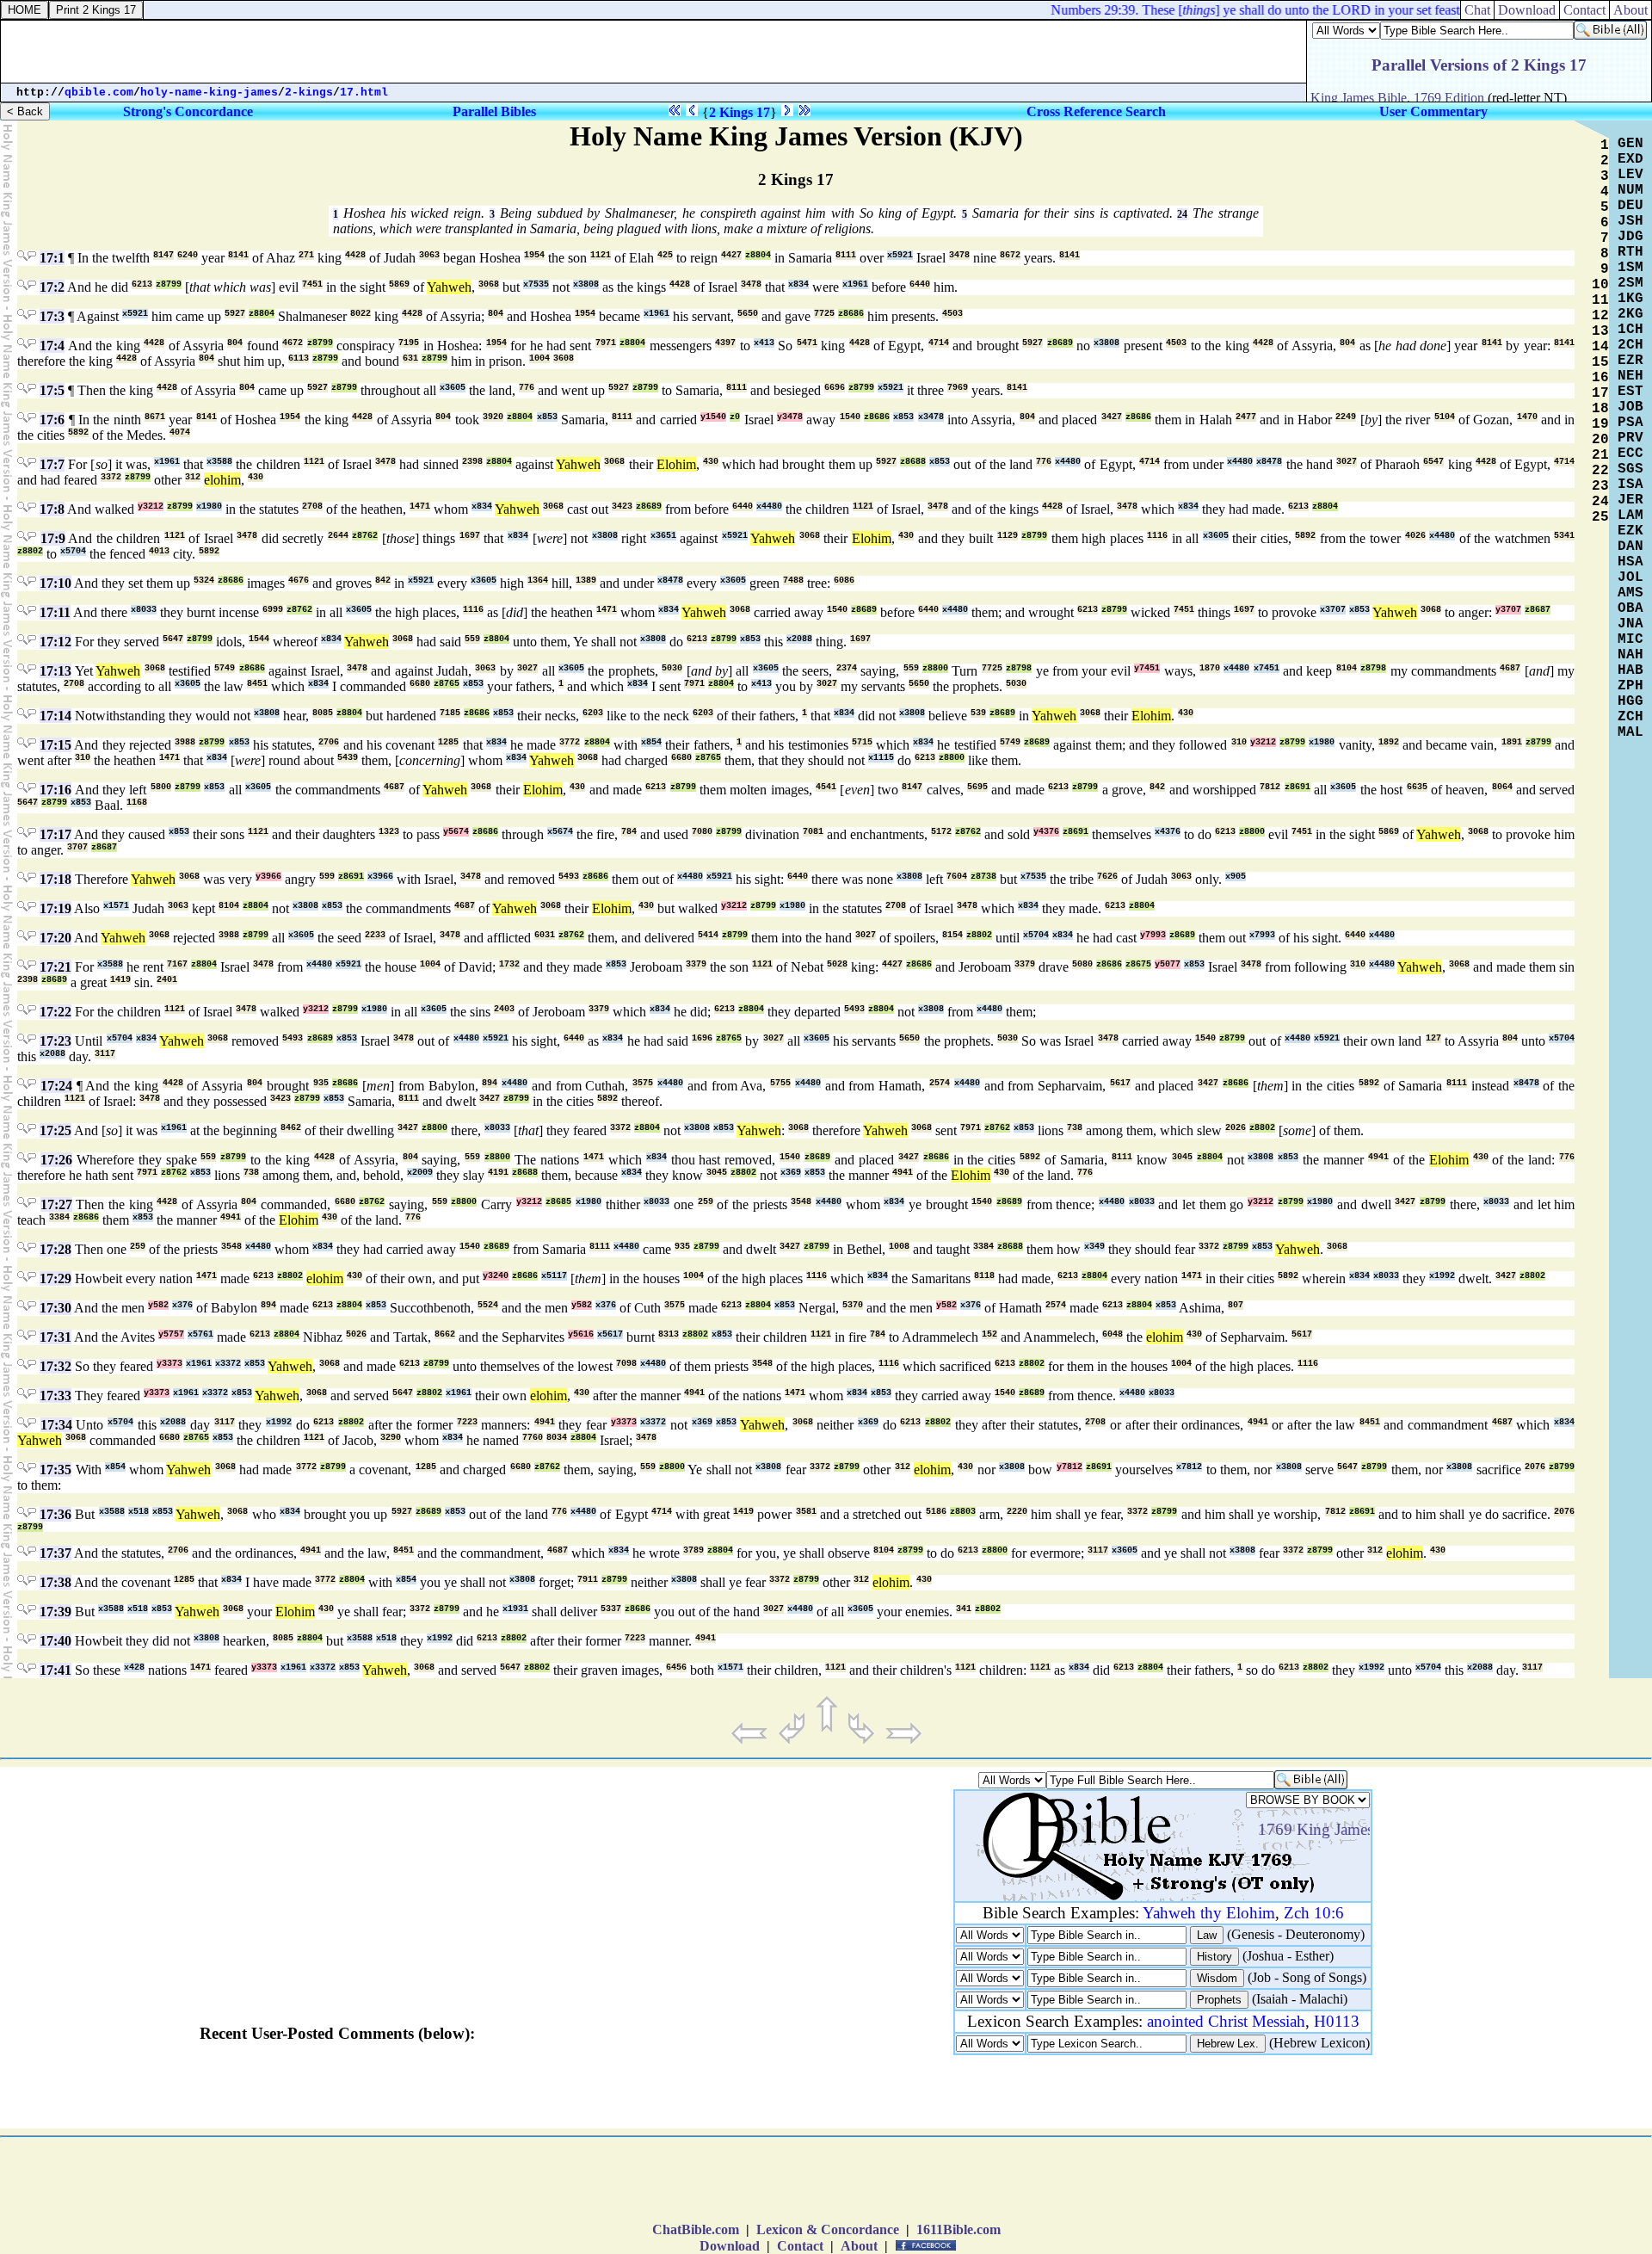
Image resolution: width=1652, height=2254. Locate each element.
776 (527, 388)
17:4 (52, 346)
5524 (488, 1305)
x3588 (219, 462)
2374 (847, 668)
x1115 (881, 758)
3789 (693, 1550)
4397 (725, 343)
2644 (338, 536)
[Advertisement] (654, 52)
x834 (798, 284)
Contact (1584, 10)
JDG (1630, 237)
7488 (793, 580)
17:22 (55, 1012)
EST (1630, 392)
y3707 (1508, 610)
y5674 (456, 832)
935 (321, 1083)
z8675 (1138, 964)
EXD (1630, 159)
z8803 (963, 1512)
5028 (837, 964)
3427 (1112, 417)
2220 (1017, 1512)
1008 (899, 1247)
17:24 (56, 1086)
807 (1236, 1305)
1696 (702, 1038)
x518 (139, 1512)
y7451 (1147, 668)
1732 (509, 964)
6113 (299, 358)
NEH (1630, 376)
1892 (1389, 742)
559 (472, 639)
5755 (780, 1083)
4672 (293, 343)
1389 (586, 580)
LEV (1630, 175)
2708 (312, 506)
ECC (1630, 454)
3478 (959, 255)
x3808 (586, 284)
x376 (182, 1305)
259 (706, 1202)
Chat (1477, 10)
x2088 (799, 639)
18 (1600, 409)
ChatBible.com (696, 2229)
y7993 (1153, 935)
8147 (163, 255)
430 (711, 462)
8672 (1010, 255)
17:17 (55, 834)
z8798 (1019, 668)
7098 (626, 1364)
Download (1527, 10)
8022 (361, 314)
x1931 (515, 1609)
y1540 (713, 417)
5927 (235, 314)
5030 (672, 668)
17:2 (52, 287)
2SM (1630, 283)
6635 (1417, 787)
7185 (450, 713)
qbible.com (99, 93)
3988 (185, 742)
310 (1239, 742)
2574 (940, 1083)
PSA (1630, 423)
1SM (1630, 268)
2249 (1346, 417)
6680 (420, 684)
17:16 (55, 790)
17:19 (55, 908)
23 (1600, 486)
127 (1433, 1038)
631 (410, 358)
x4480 (1068, 462)
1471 (420, 506)
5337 (611, 1609)
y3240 (496, 1276)
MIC (1630, 639)
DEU (1630, 206)
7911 (588, 1580)
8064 (1502, 787)
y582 (158, 1305)
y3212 (151, 506)
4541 (826, 787)
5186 (936, 1512)
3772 (570, 742)
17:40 (55, 1641)
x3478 (931, 417)
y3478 (790, 417)
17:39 (55, 1612)
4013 (159, 551)
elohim (222, 480)
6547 (1433, 462)
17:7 (52, 464)
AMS (1630, 593)
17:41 (55, 1670)
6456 (676, 1667)
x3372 (228, 1364)
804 (496, 314)
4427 (731, 255)
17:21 (55, 967)
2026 (1236, 1128)
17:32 (55, 1366)
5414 (708, 935)
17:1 (52, 258)
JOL (1630, 577)
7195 (409, 343)
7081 (813, 832)
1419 (120, 980)
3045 (1182, 1157)
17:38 (55, 1582)
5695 (977, 787)
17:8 (52, 509)
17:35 (55, 1470)
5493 (569, 877)
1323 (389, 832)
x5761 (200, 1334)
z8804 (758, 255)
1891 (1512, 742)
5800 (161, 787)
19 (1600, 424)
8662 (445, 1334)
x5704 (73, 551)
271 (306, 255)
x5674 (560, 832)
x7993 (1262, 935)
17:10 (55, 583)
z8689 (1060, 343)
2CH (1630, 345)
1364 (538, 580)
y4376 (1046, 832)
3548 (801, 1202)
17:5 (52, 390)
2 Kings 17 (740, 112)
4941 (1378, 1157)
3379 (696, 964)
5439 (348, 758)
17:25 (55, 1130)
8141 (238, 255)
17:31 (55, 1337)
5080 (1082, 964)
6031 (545, 935)
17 (1600, 393)
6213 (142, 284)
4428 (355, 255)
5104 (1445, 417)
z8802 (30, 551)
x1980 (209, 506)
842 (383, 580)
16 (1600, 378)
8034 (557, 1438)
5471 (807, 343)
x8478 (1269, 462)
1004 (539, 358)
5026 (356, 1334)
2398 (472, 462)
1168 (137, 803)
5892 (78, 432)
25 (1600, 517)
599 (327, 877)
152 (989, 1334)
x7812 (1189, 1467)
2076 (1535, 1467)
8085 (323, 713)
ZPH (1630, 686)
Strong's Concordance (188, 111)
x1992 (1442, 1276)
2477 (1246, 417)
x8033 (144, 610)
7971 (606, 343)
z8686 (851, 314)
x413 (764, 343)
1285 (448, 742)
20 (1600, 440)
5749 (225, 668)
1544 (259, 639)
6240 (188, 255)
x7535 (536, 284)
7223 (467, 1422)
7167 (177, 964)
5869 (399, 284)
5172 (941, 832)
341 (964, 1609)
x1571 (116, 906)
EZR (1630, 361)
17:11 (55, 612)
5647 (173, 639)
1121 (601, 255)
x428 (134, 1667)
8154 (952, 935)
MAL (1630, 732)
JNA (1630, 624)
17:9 (53, 538)
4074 (180, 432)
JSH (1630, 221)
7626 (1107, 877)
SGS (1630, 469)
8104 (1347, 668)
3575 (643, 1083)
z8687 (1538, 610)
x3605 (453, 388)
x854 (651, 742)
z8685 (558, 1202)
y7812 (1069, 1467)
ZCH (1630, 717)
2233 (375, 935)
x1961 (855, 284)
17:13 (55, 671)
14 (1600, 347)
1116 (1157, 536)
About (1630, 10)
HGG (1630, 701)
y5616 (581, 1334)
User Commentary (1433, 111)
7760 (533, 1438)
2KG (1630, 314)
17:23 (55, 1041)
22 (1600, 471)
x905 (1236, 877)
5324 (204, 580)
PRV (1630, 438)
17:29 (55, 1278)
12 (1600, 316)
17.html (364, 93)
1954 (534, 255)
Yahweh (449, 287)
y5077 (1168, 964)
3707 (77, 847)
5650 (748, 314)
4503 (952, 314)
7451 (312, 284)
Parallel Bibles (494, 111)
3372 (111, 477)
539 (978, 713)
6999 (273, 610)
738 (1075, 1128)
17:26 (56, 1160)
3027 (1347, 462)
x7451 (1267, 668)
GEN (1630, 144)
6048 (1113, 1334)
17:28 (55, 1249)
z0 (735, 417)
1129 (1008, 536)
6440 (920, 284)
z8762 (365, 536)
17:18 (55, 879)
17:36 (55, 1514)
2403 (504, 1009)
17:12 (55, 642)
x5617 (610, 1334)
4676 (299, 580)
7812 (1270, 787)
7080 (702, 832)
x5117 (554, 1276)
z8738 (983, 877)
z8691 (1298, 787)
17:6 (52, 420)
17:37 (55, 1553)
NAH (1630, 655)
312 (193, 477)
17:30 (55, 1308)
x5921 (900, 255)
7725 (824, 314)
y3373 (170, 1364)
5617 (1120, 1083)
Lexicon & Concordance (828, 2229)
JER (1630, 500)
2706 (329, 742)
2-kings (309, 93)
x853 (547, 417)
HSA (1630, 562)
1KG (1630, 299)
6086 (844, 580)
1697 (470, 536)
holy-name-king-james (209, 93)
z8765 (447, 684)
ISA (1630, 485)
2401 (167, 980)
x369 (791, 1173)
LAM (1630, 516)
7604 (957, 877)
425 (665, 255)
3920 (493, 417)
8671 (155, 417)
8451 (257, 684)
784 (629, 832)
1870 (1210, 668)
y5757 (171, 1334)
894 (490, 1083)
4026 (1415, 536)
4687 (1510, 668)
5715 (862, 742)
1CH (1630, 330)
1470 (1527, 417)
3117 (105, 1054)
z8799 (169, 284)
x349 (1094, 1247)
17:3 (52, 316)
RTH (1630, 252)
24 (1182, 214)
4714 (939, 343)
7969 (958, 388)
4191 (498, 1173)
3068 (489, 284)
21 (1600, 455)
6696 (835, 388)
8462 (291, 1128)
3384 (59, 1217)
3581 (806, 1512)
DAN (1630, 547)
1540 (850, 417)
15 (1600, 362)
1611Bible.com (959, 2229)
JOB (1630, 407)
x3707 (1333, 610)
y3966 (268, 877)
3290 (391, 1438)
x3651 (663, 536)
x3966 (380, 877)
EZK (1630, 531)
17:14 (55, 716)
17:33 (55, 1396)
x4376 (1168, 832)
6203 (593, 713)
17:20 (55, 938)
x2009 (420, 1173)
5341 (1564, 536)
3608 (564, 358)
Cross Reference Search (1096, 111)
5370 (853, 1305)
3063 (429, 255)
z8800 (935, 668)
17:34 (56, 1425)
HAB (1630, 670)
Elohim (676, 464)
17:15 (55, 745)
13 (1600, 331)
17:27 (56, 1204)
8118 (984, 1276)
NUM (1630, 190)
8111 (846, 255)
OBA (1630, 608)
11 (1600, 300)
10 (1600, 285)
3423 (622, 506)
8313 (669, 1334)
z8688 (913, 462)
